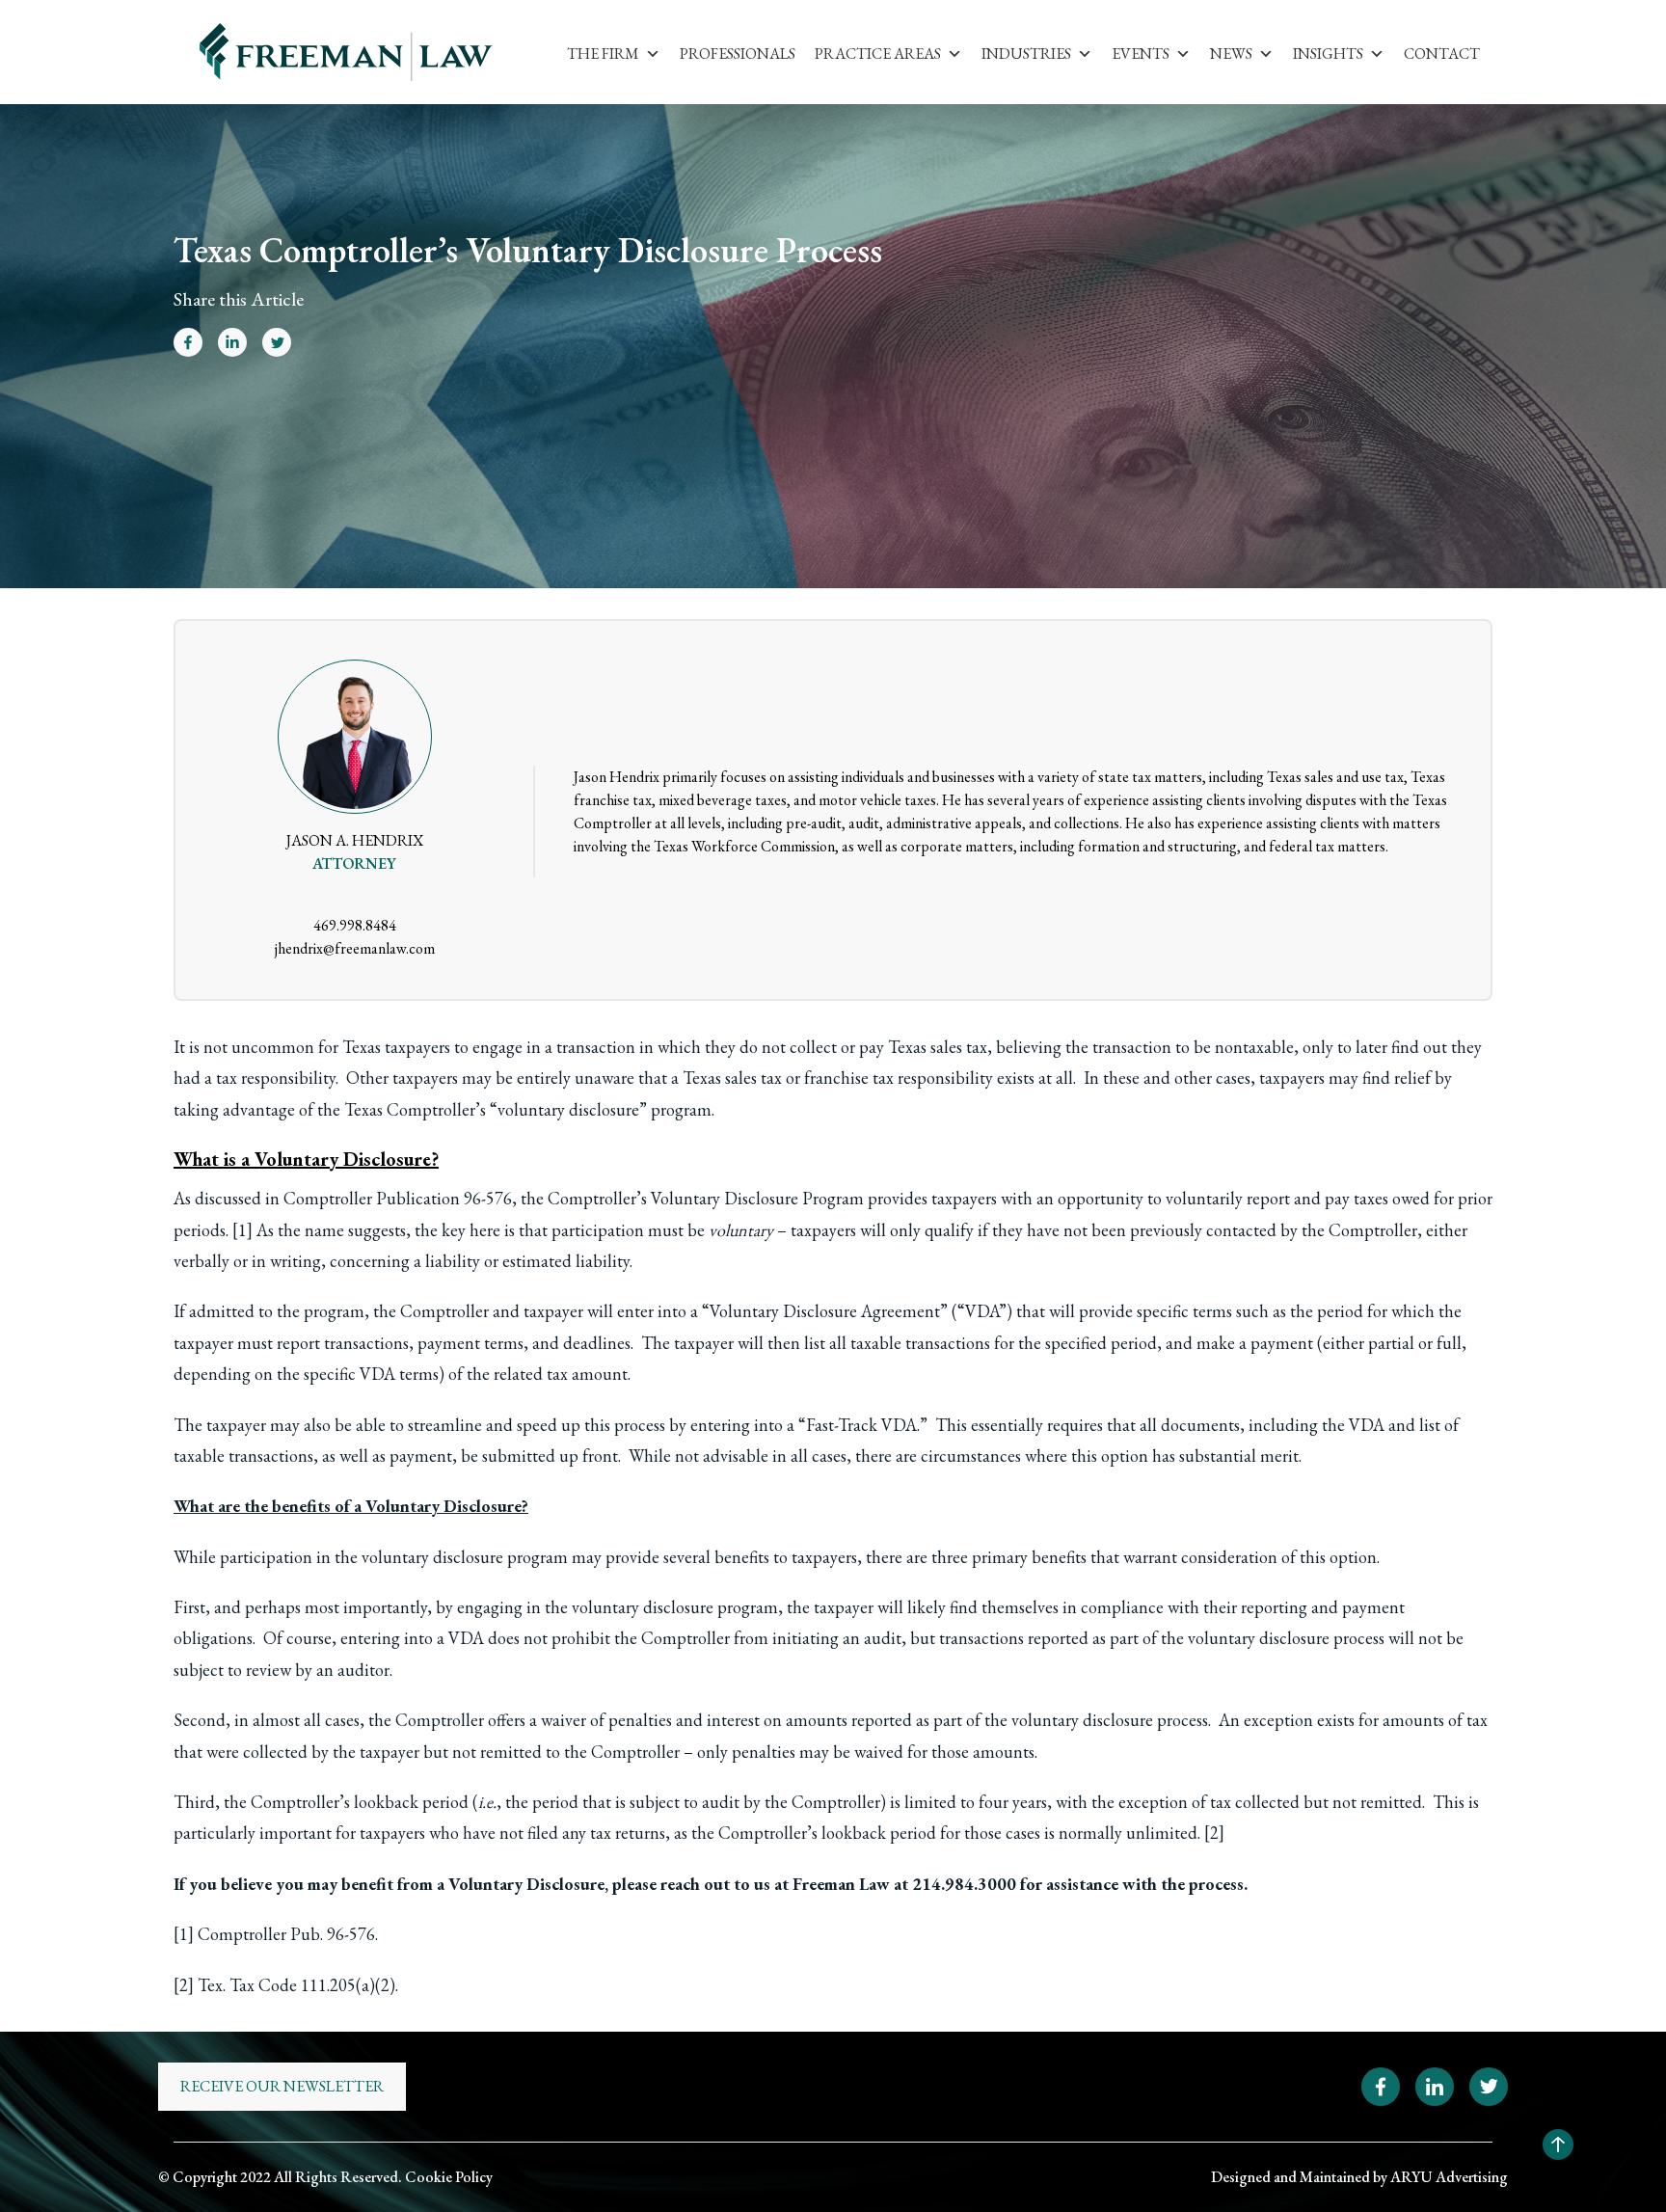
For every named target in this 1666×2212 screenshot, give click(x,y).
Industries (1026, 54)
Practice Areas (878, 54)
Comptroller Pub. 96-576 (286, 1934)
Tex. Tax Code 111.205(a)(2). (298, 1985)
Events (1141, 54)
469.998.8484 (355, 925)
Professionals (738, 54)
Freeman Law (841, 1884)
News (1231, 54)
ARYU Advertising (1449, 2177)
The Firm (603, 54)
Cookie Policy (449, 2177)
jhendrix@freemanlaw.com (355, 948)
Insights (1328, 54)
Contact (1442, 54)
